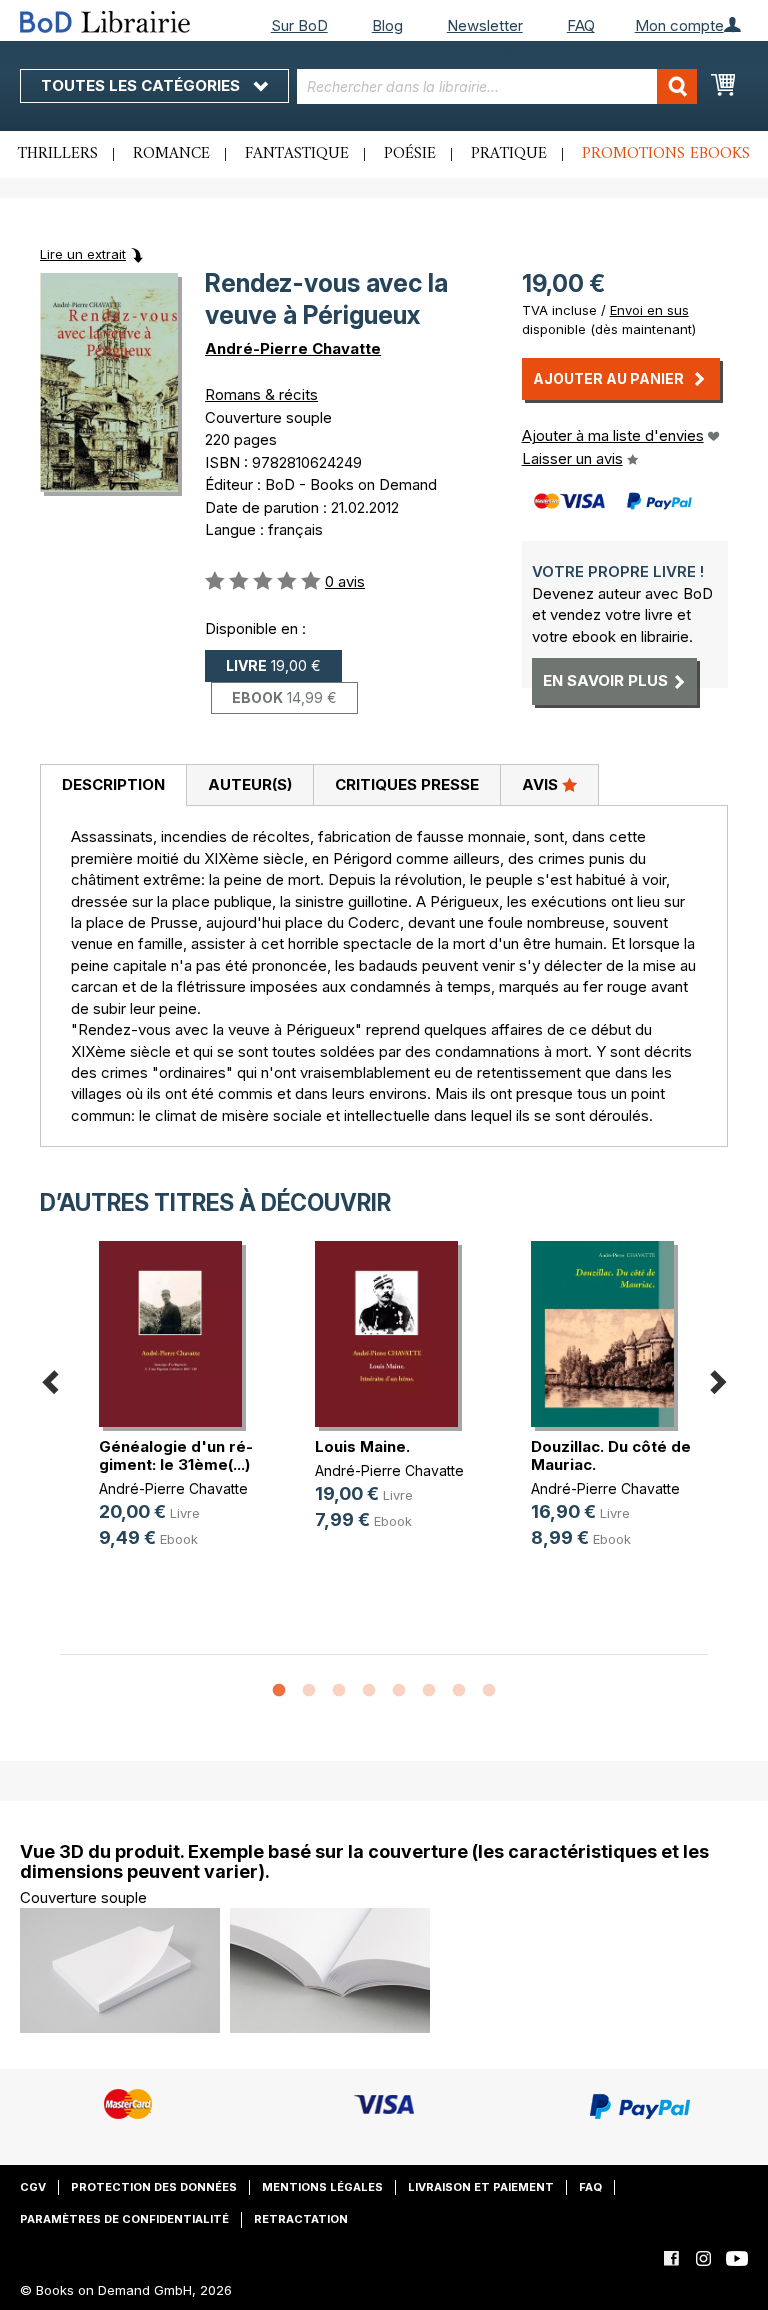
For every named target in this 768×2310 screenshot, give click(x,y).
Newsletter (485, 25)
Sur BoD (299, 25)
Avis (542, 784)
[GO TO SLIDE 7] (459, 1691)
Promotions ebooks (666, 154)
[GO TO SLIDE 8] (489, 1691)
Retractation (301, 2219)
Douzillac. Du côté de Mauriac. (611, 1455)
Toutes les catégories (142, 85)
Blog (387, 25)
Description (113, 784)
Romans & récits (261, 394)
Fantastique (297, 154)
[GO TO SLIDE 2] (309, 1691)
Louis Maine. (362, 1446)
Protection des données (154, 2187)
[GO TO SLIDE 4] (369, 1691)
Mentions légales (322, 2187)
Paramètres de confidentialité (124, 2219)
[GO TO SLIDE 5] (399, 1691)
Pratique (509, 154)
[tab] (113, 786)
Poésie (410, 154)
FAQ (581, 25)
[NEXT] (718, 1378)
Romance (171, 154)
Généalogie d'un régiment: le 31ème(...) (176, 1455)
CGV (33, 2187)
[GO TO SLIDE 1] (279, 1691)
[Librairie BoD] (125, 21)
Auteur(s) (250, 784)
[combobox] (497, 86)
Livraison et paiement (481, 2187)
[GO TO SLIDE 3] (339, 1691)
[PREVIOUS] (50, 1378)
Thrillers (58, 154)
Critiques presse (407, 784)
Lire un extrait (83, 254)
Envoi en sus (649, 310)
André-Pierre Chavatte (293, 348)
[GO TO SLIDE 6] (429, 1691)
